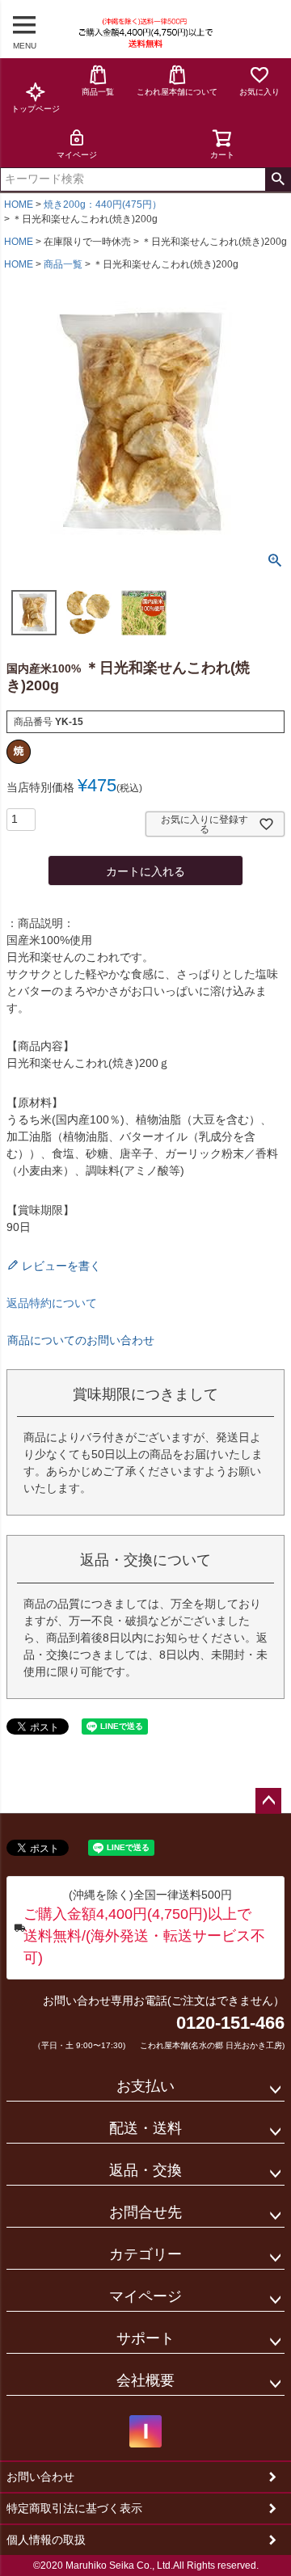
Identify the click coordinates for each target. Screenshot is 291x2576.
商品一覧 (98, 92)
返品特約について (52, 1303)
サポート (145, 2338)
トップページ (36, 109)
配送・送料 (145, 2128)
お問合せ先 (145, 2212)
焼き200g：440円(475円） (103, 204)
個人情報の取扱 (46, 2540)
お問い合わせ (40, 2477)
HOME (19, 204)
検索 (278, 179)
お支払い (145, 2086)
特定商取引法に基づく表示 (74, 2508)
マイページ (77, 155)
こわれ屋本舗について (177, 92)
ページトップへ (268, 1801)
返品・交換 (145, 2170)
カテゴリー (145, 2254)
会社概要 (145, 2380)
